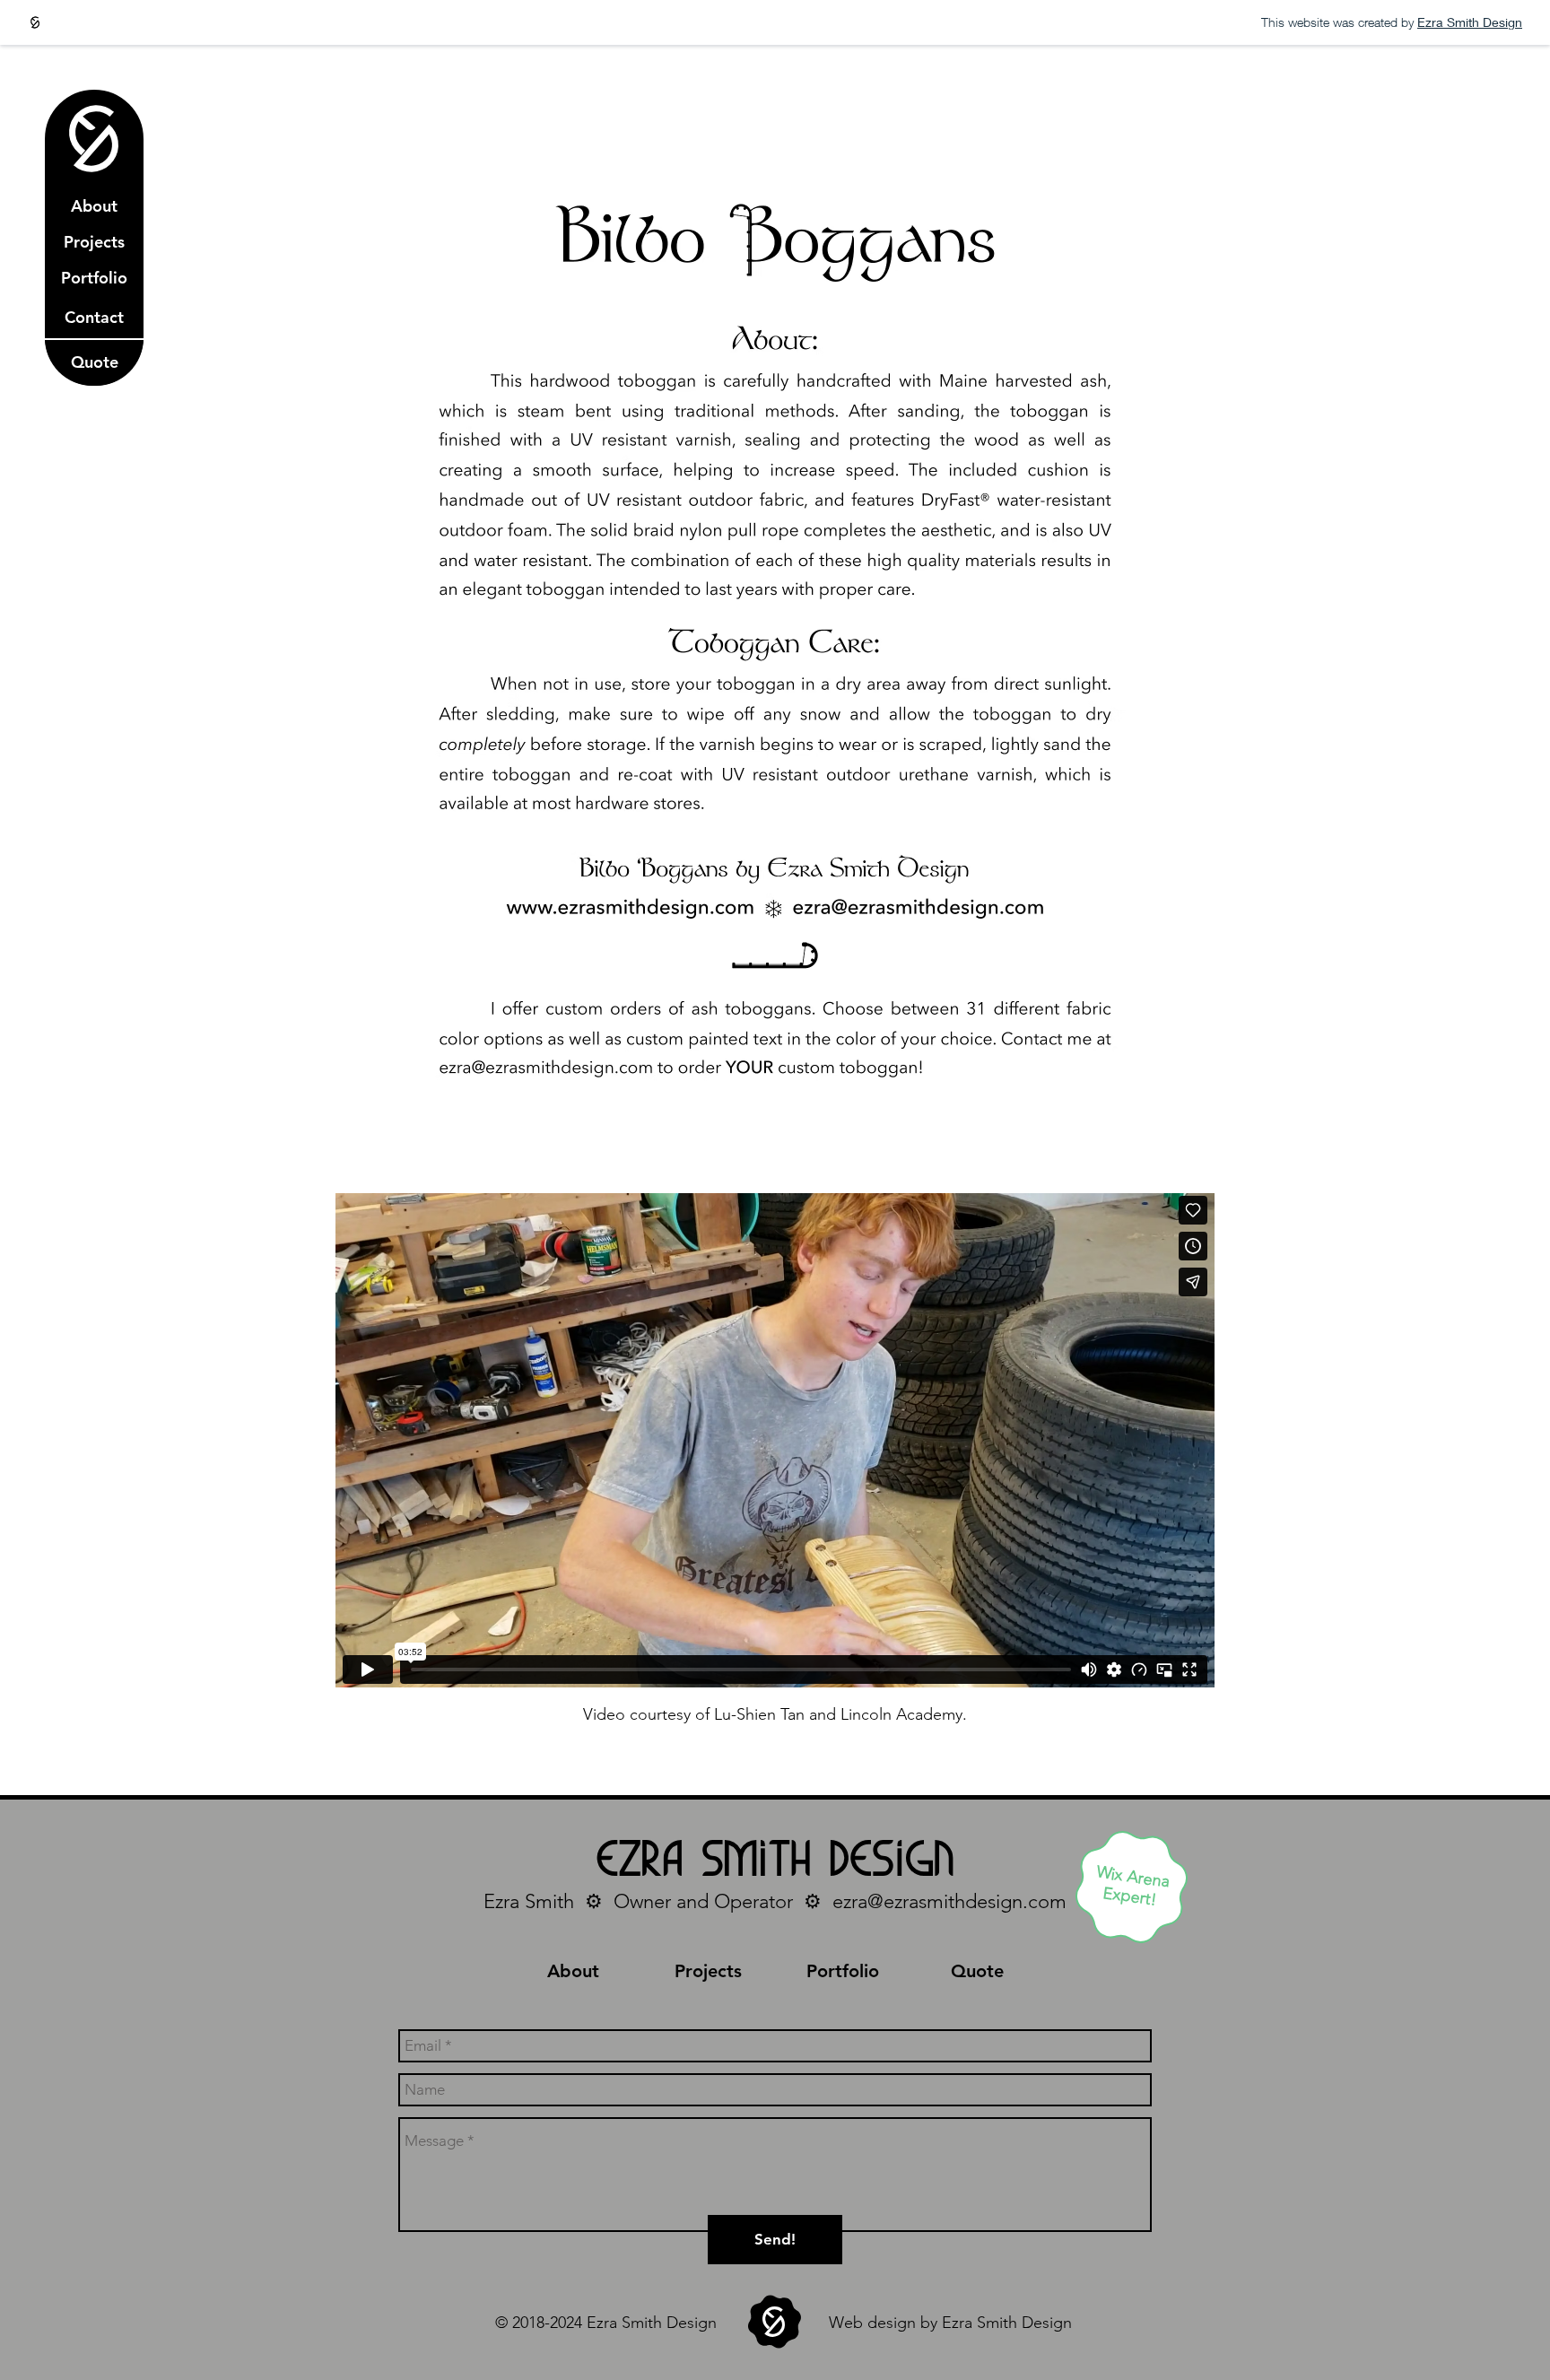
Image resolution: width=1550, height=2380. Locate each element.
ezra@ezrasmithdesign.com (949, 1901)
